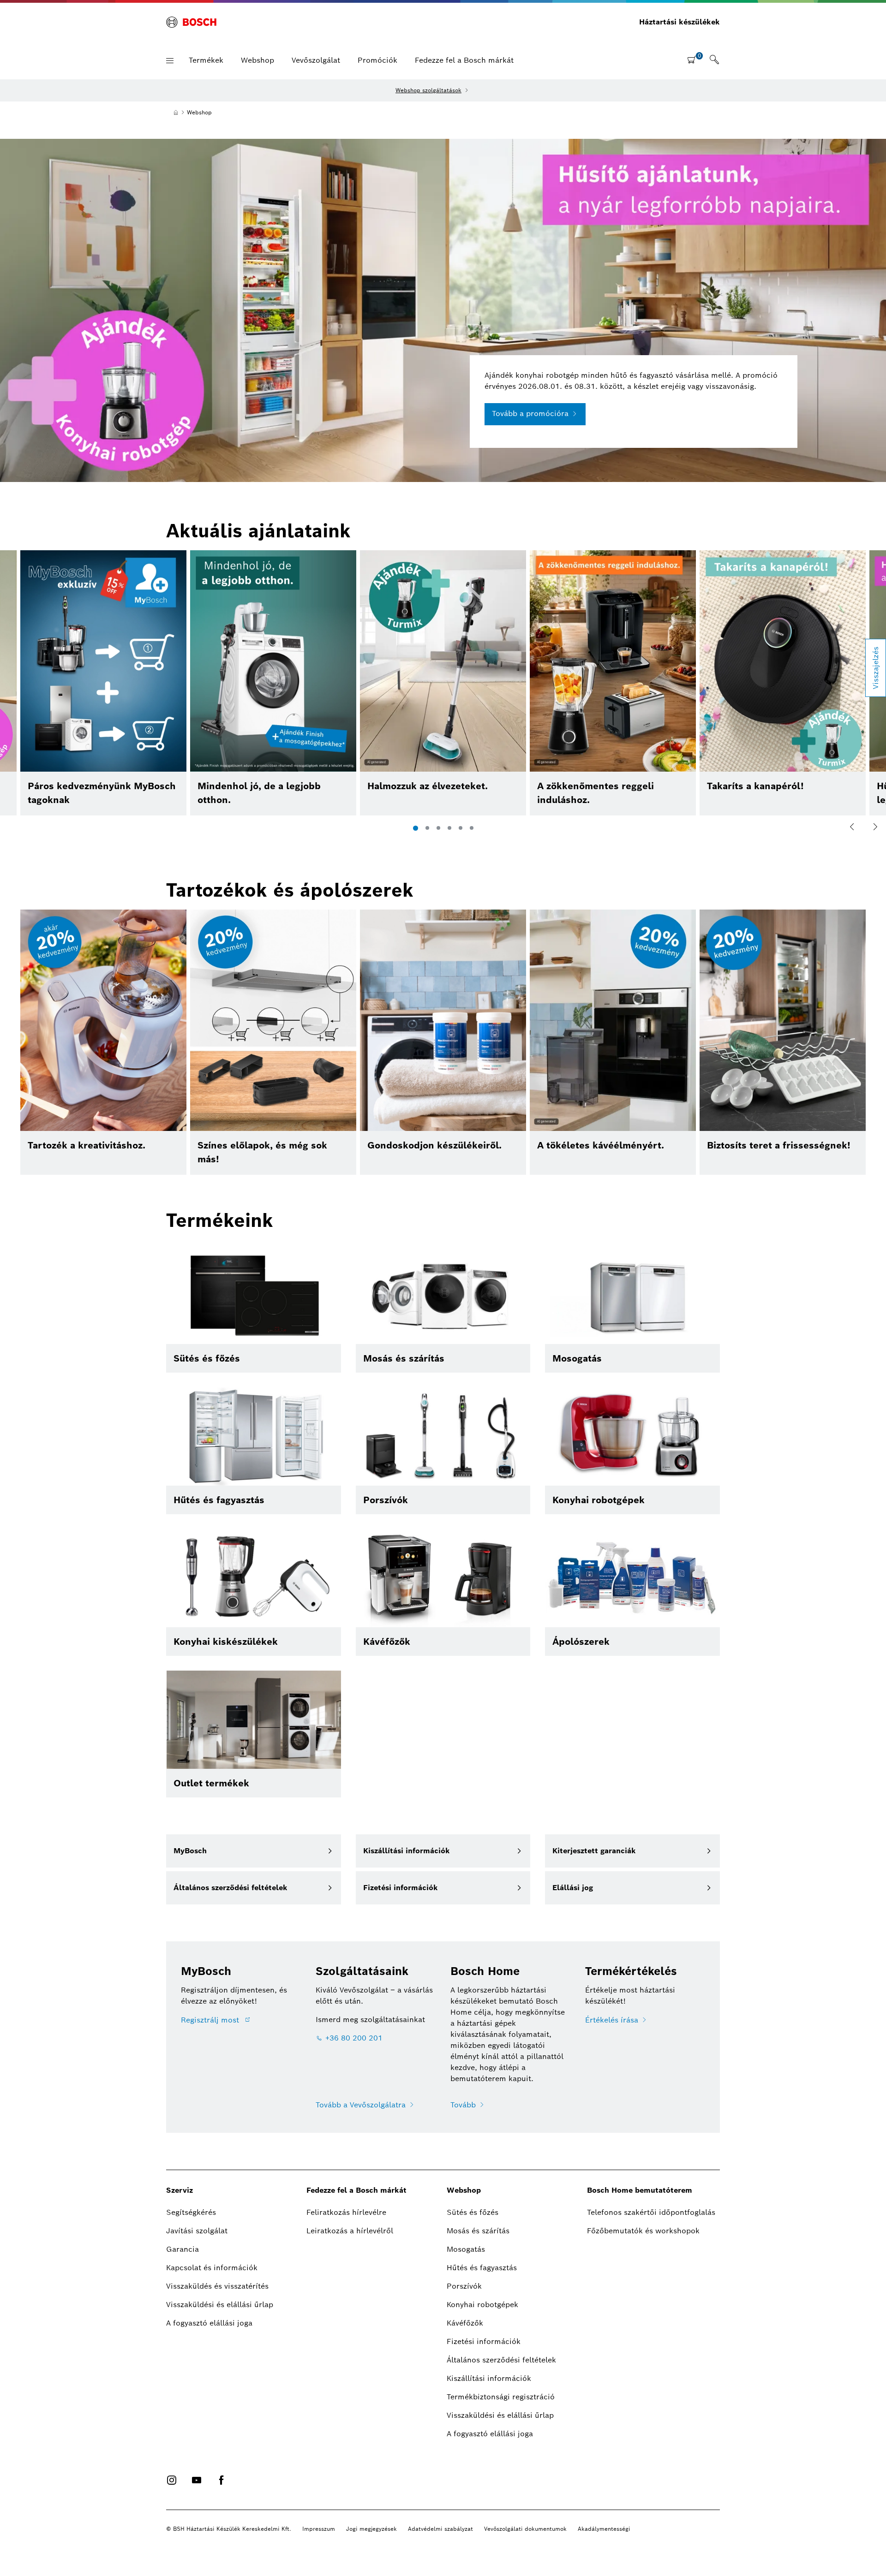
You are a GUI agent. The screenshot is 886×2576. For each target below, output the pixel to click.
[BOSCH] (191, 22)
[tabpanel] (443, 683)
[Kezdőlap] (176, 113)
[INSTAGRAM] (172, 2480)
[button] (170, 61)
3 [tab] (438, 828)
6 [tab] (472, 828)
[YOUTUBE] (197, 2480)
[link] (714, 60)
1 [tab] (416, 828)
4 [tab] (449, 828)
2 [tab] (427, 828)
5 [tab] (461, 828)
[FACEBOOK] (221, 2480)
